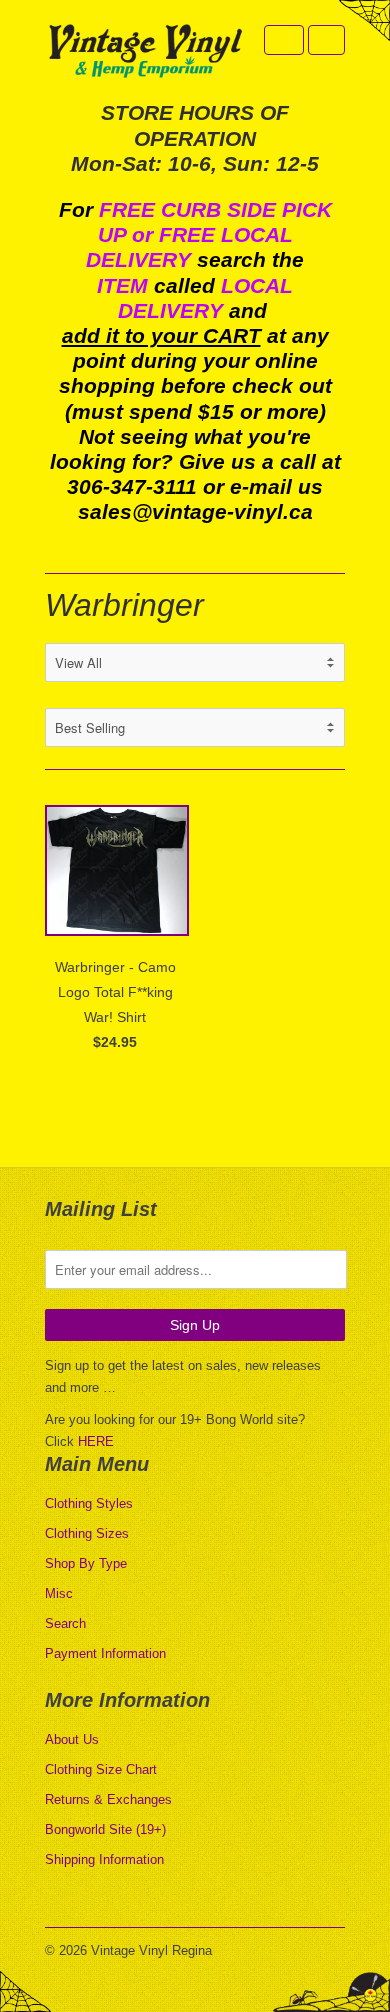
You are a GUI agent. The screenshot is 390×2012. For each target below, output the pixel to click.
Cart (326, 40)
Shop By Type (86, 1563)
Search (65, 1623)
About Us (72, 1739)
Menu (284, 40)
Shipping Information (104, 1859)
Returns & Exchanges (108, 1799)
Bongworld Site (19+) (105, 1829)
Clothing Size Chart (101, 1769)
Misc (59, 1593)
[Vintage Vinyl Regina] (145, 52)
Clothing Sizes (87, 1533)
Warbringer (124, 605)
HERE (96, 1441)
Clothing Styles (89, 1503)
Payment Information (105, 1653)
